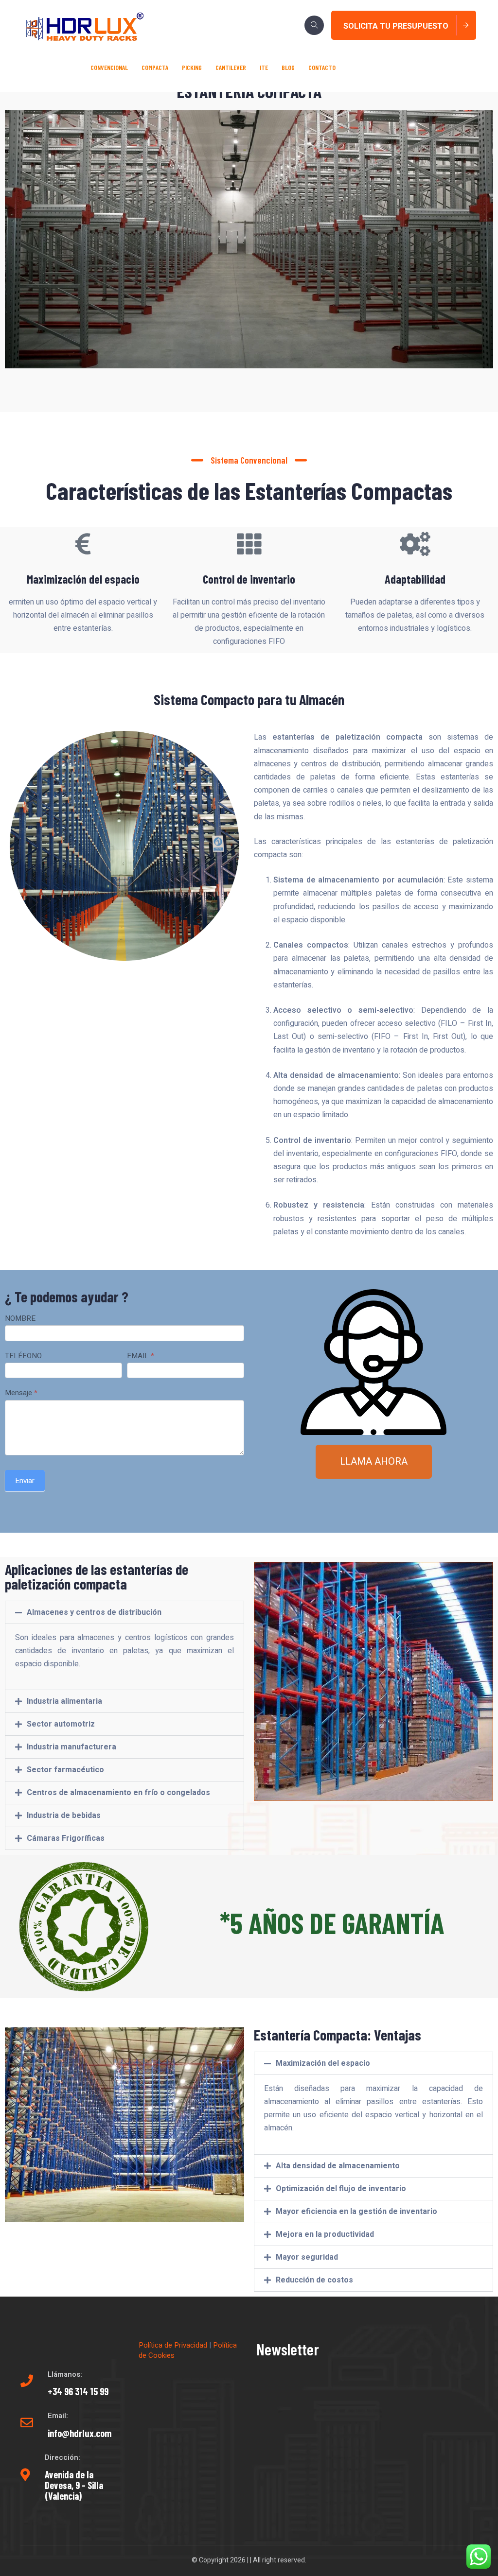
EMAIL (141, 1356)
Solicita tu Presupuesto (396, 26)
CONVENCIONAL (109, 67)
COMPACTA (155, 67)
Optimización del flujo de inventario (341, 2189)
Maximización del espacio (323, 2063)
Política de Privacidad (173, 2345)
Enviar (25, 1481)
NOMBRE (20, 1319)
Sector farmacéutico (65, 1770)
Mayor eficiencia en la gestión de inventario (356, 2212)
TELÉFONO (23, 1356)
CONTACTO (322, 67)
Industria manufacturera (71, 1747)
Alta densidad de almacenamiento (338, 2166)
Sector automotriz (61, 1724)
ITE (264, 67)
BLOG (288, 67)
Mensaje (21, 1393)
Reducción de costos (314, 2280)
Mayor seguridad (307, 2257)
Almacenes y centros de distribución (94, 1612)
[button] (124, 1612)
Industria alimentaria (64, 1701)
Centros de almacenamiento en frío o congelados (118, 1793)
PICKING (192, 67)
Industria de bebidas (64, 1815)
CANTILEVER (231, 67)
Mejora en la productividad (325, 2234)
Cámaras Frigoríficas (66, 1838)
